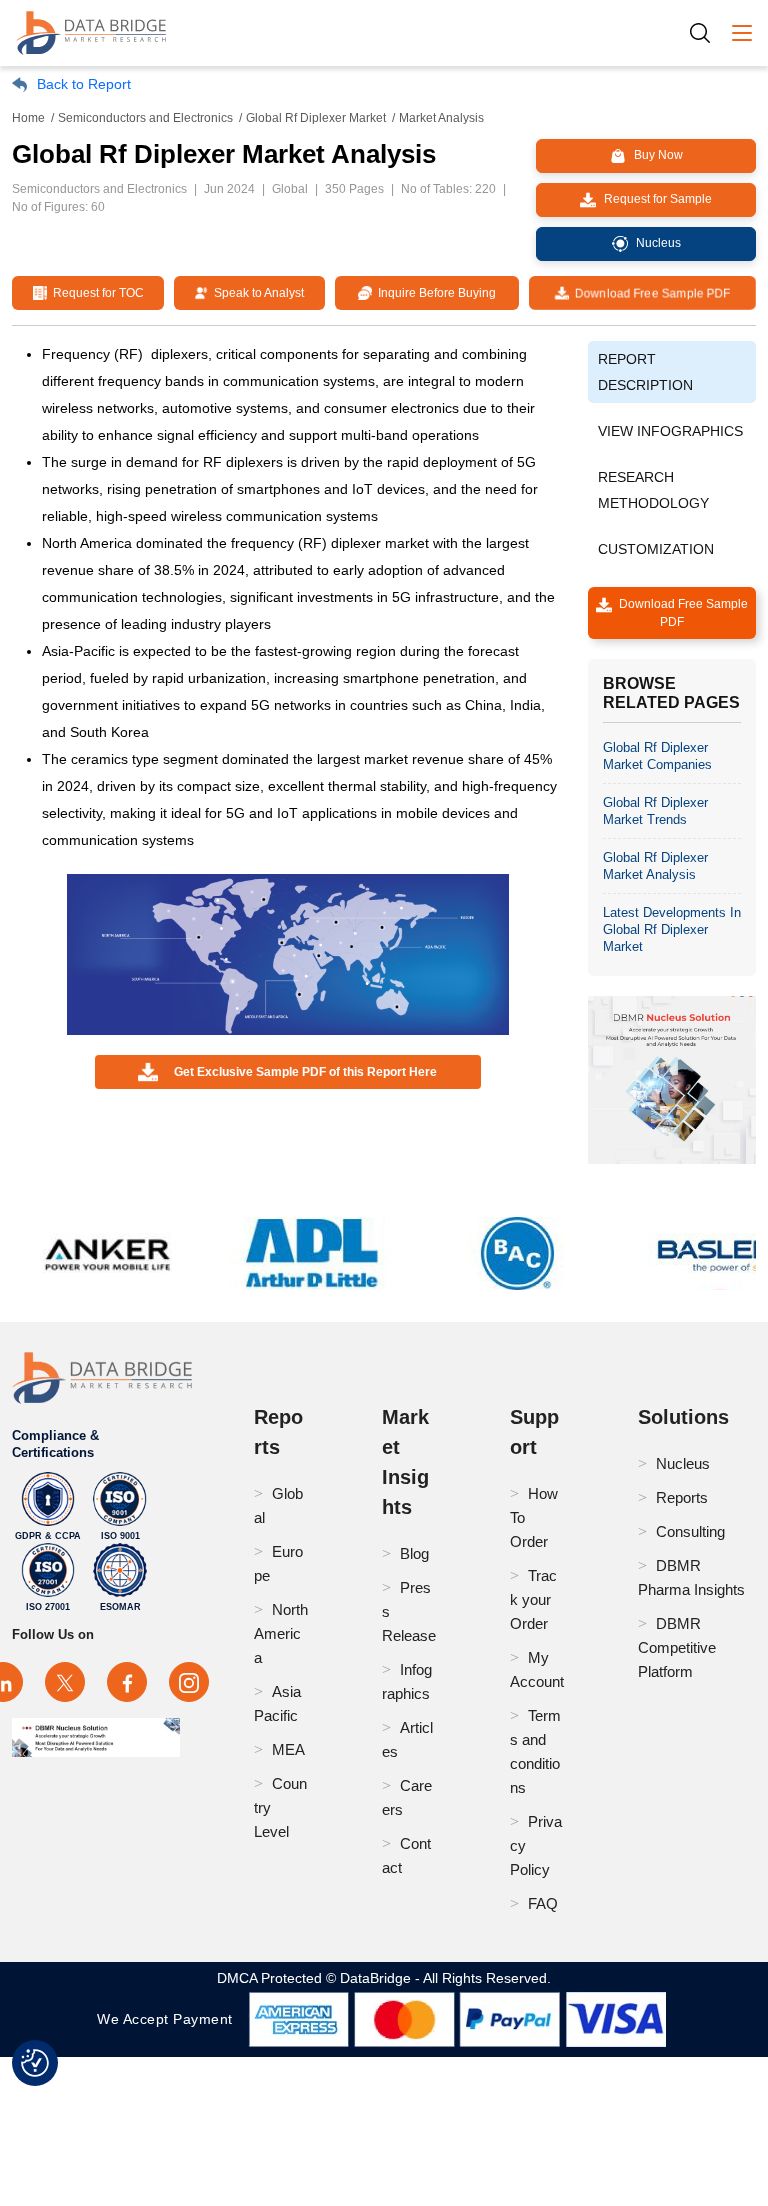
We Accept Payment (169, 2019)
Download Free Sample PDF (649, 293)
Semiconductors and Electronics (145, 118)
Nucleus (683, 1463)
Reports (682, 1497)
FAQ (543, 1903)
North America (281, 1633)
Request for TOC (95, 293)
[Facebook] (127, 1682)
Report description (645, 372)
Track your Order (533, 1599)
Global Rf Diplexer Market (316, 118)
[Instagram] (189, 1682)
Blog (414, 1553)
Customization (656, 549)
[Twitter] (65, 1682)
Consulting (690, 1531)
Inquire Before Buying (434, 293)
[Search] (707, 32)
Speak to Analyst (256, 293)
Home (28, 118)
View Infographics (670, 431)
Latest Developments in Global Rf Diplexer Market (672, 929)
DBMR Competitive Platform (677, 1647)
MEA (288, 1749)
